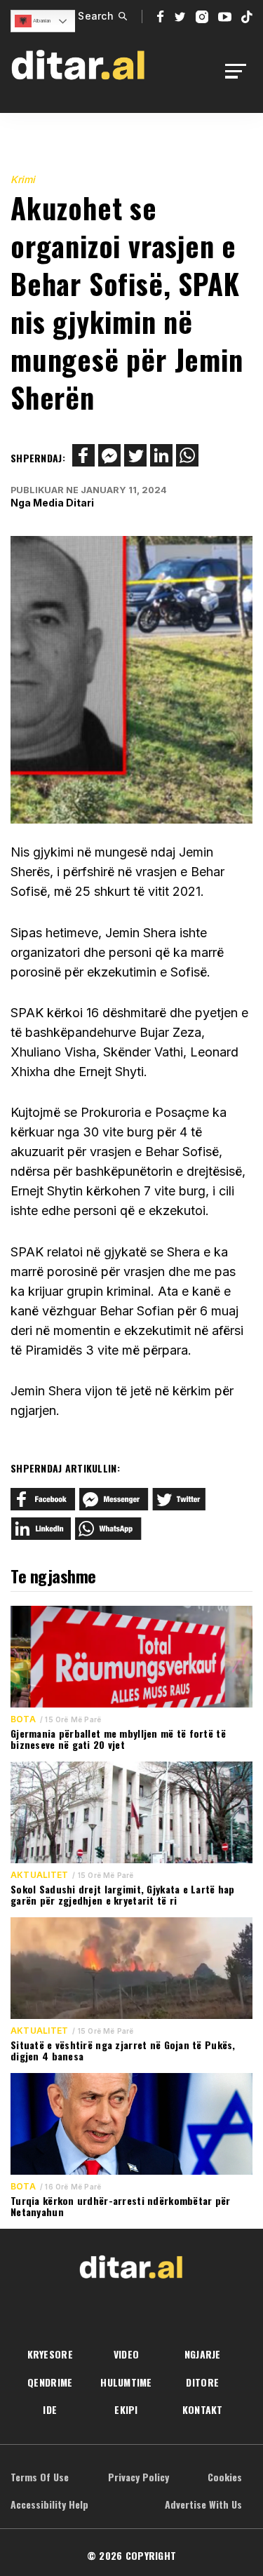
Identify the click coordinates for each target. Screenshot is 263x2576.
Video (126, 2354)
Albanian (41, 21)
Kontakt (203, 2409)
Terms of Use (40, 2477)
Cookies (225, 2477)
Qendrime (50, 2382)
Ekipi (126, 2409)
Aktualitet (39, 1875)
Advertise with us (203, 2504)
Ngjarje (203, 2354)
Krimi (23, 179)
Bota (23, 1719)
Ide (50, 2409)
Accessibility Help (49, 2504)
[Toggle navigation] (240, 71)
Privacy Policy (139, 2477)
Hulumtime (126, 2382)
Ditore (202, 2382)
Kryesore (50, 2354)
